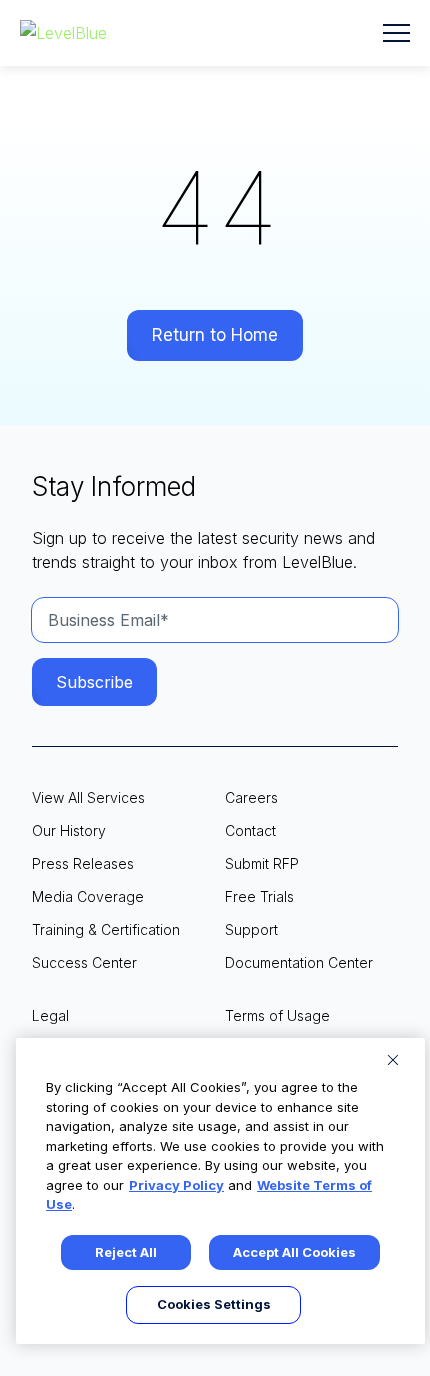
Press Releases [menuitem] (83, 863)
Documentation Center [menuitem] (299, 962)
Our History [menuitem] (69, 830)
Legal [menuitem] (50, 1015)
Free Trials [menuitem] (259, 896)
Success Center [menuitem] (84, 962)
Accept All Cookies (294, 1252)
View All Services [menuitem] (88, 797)
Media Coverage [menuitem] (88, 896)
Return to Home (215, 335)
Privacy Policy (176, 1185)
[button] (396, 33)
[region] (220, 1191)
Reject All (126, 1252)
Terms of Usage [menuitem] (277, 1015)
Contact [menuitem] (250, 830)
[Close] (393, 1060)
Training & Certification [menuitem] (106, 929)
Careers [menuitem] (251, 797)
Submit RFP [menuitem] (262, 863)
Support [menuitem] (251, 929)
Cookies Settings (214, 1304)
